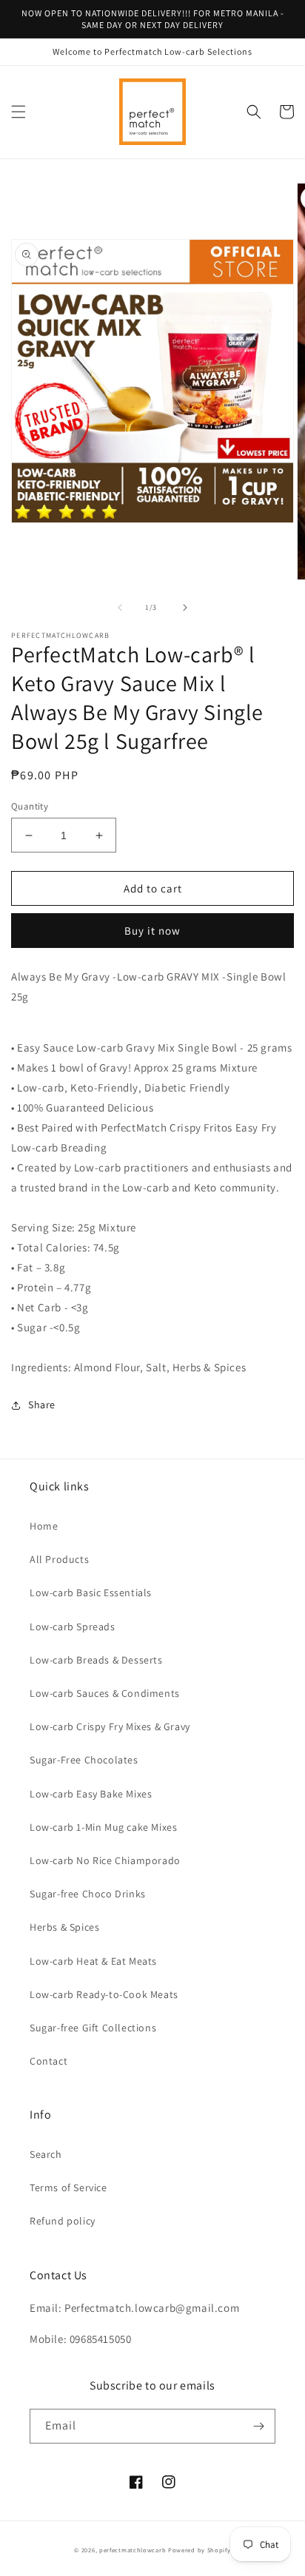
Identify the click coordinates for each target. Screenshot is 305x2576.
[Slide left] (120, 608)
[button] (19, 112)
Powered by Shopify (200, 2550)
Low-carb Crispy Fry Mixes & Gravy (110, 1726)
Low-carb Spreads (73, 1627)
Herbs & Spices (64, 1927)
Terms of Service (68, 2187)
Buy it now (152, 931)
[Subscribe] (258, 2426)
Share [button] (42, 1405)
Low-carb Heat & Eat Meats (93, 1961)
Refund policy (63, 2221)
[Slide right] (185, 608)
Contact (48, 2061)
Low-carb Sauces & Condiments (105, 1693)
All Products (59, 1559)
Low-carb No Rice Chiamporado (105, 1860)
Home (44, 1526)
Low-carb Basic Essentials (91, 1593)
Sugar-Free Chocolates (84, 1760)
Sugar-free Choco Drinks (88, 1894)
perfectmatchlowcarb (133, 2550)
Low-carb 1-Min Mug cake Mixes (103, 1827)
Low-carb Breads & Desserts (96, 1660)
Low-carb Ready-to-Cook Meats (104, 1994)
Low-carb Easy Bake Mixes (91, 1794)
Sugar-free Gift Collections (93, 2028)
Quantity (30, 806)
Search (46, 2154)
